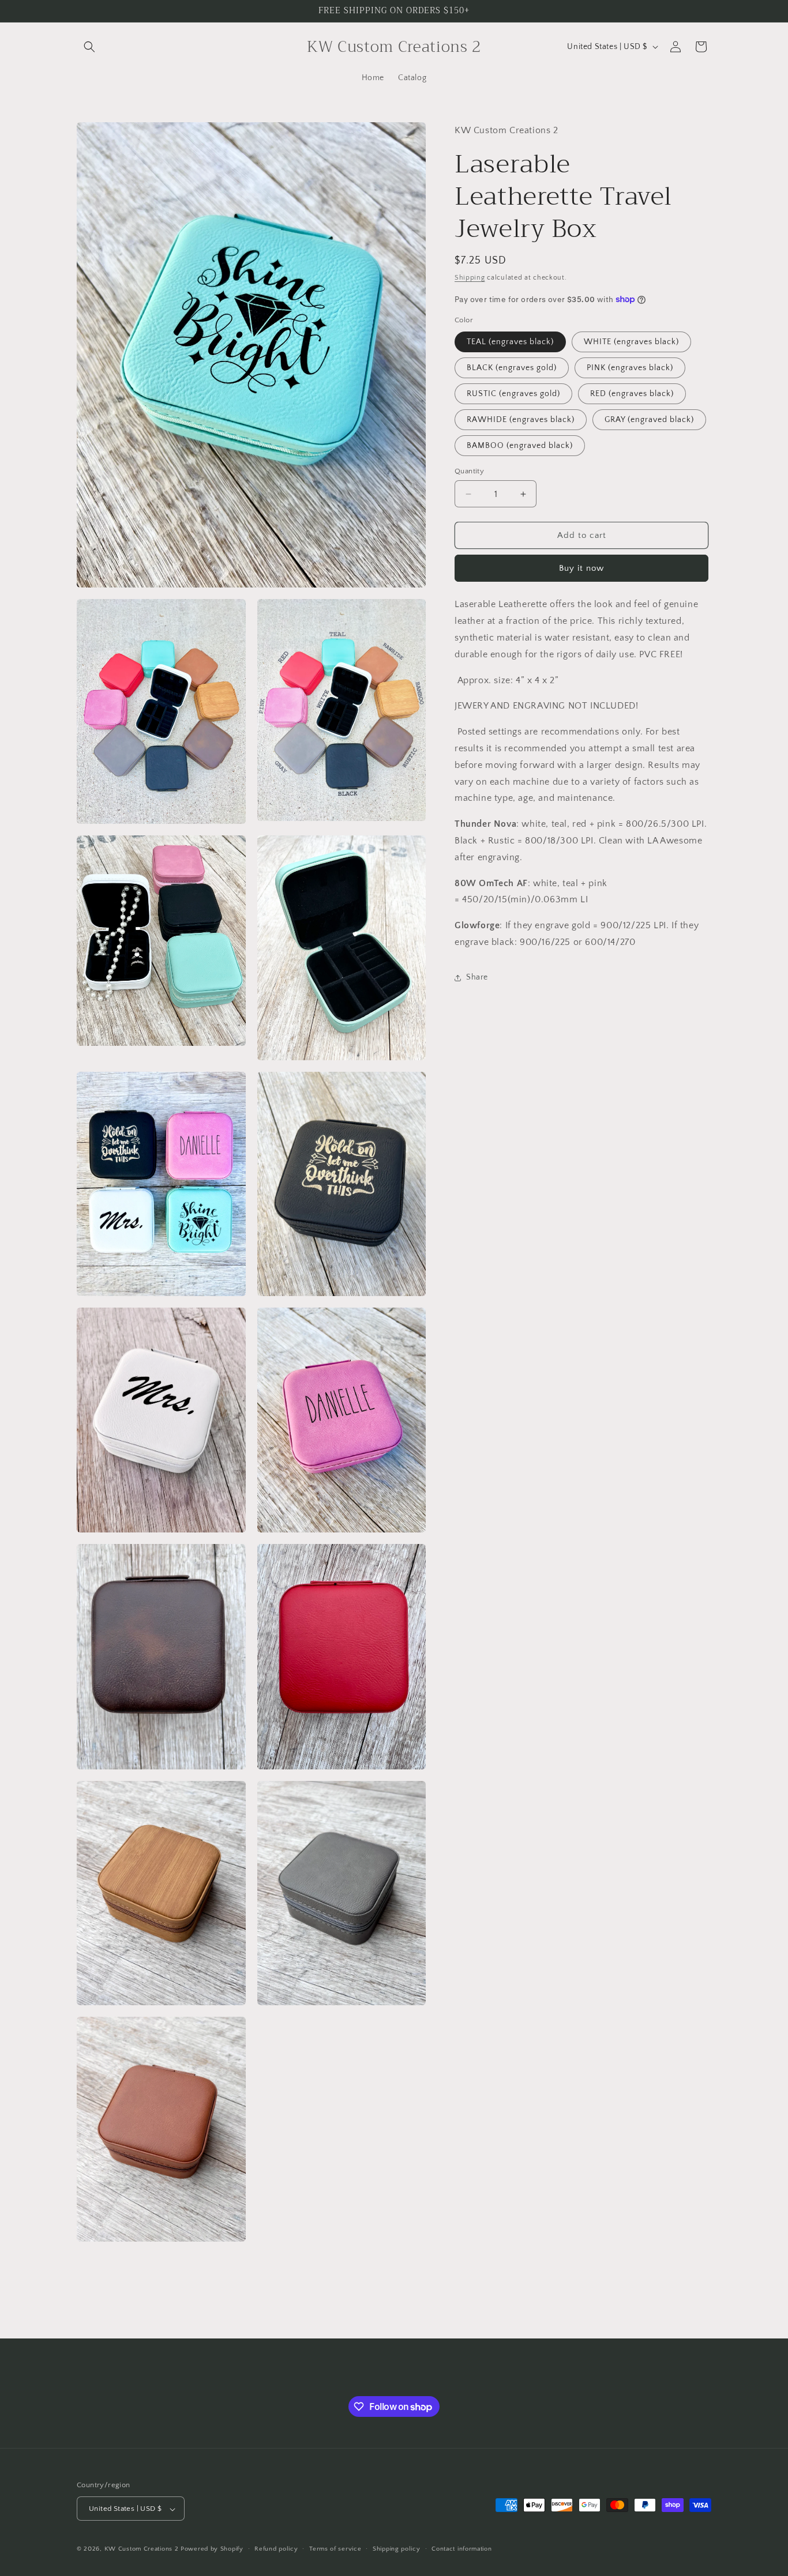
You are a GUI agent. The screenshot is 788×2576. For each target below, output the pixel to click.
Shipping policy (397, 2549)
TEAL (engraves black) (510, 342)
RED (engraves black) (632, 394)
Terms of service (335, 2549)
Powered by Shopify (212, 2549)
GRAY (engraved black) (649, 420)
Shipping (470, 278)
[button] (89, 47)
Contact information (461, 2549)
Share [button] (477, 977)
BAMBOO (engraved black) (520, 446)
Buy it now (581, 568)
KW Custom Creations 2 (142, 2549)
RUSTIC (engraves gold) (513, 394)
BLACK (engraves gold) (512, 368)
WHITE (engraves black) (631, 342)
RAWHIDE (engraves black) (521, 420)
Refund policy (276, 2549)
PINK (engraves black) (630, 368)
